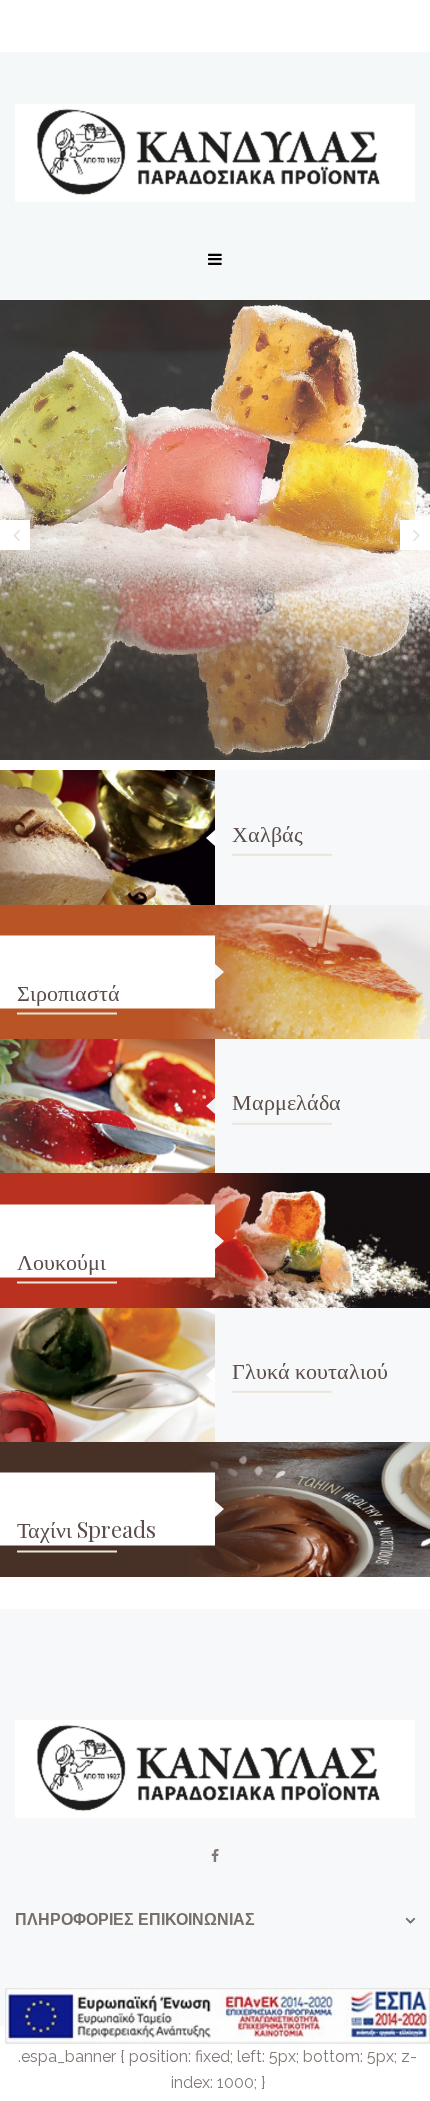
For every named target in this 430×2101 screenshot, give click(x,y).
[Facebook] (215, 1856)
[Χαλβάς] (107, 837)
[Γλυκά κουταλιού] (107, 1375)
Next (415, 535)
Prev (15, 535)
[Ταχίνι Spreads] (322, 1509)
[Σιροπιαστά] (322, 972)
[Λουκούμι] (322, 1240)
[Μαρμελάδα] (107, 1106)
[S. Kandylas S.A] (215, 153)
